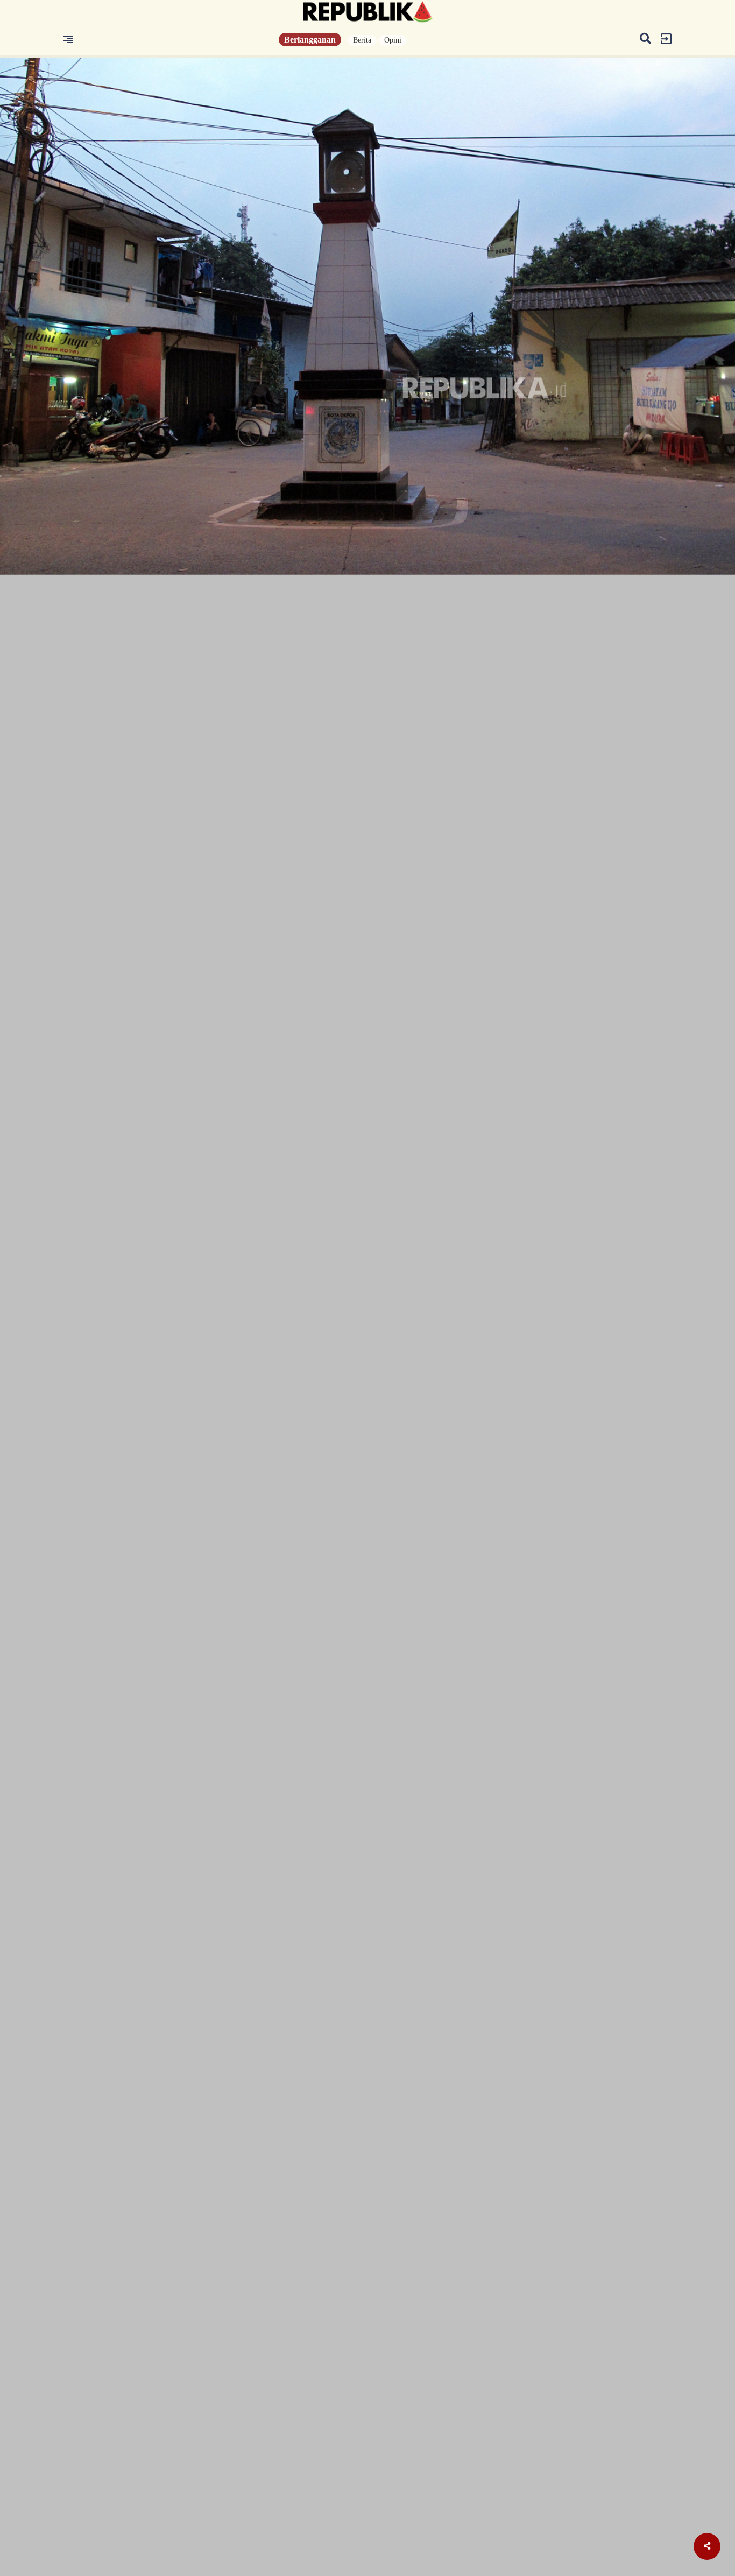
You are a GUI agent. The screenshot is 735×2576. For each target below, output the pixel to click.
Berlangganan (310, 40)
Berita (362, 40)
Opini (393, 40)
